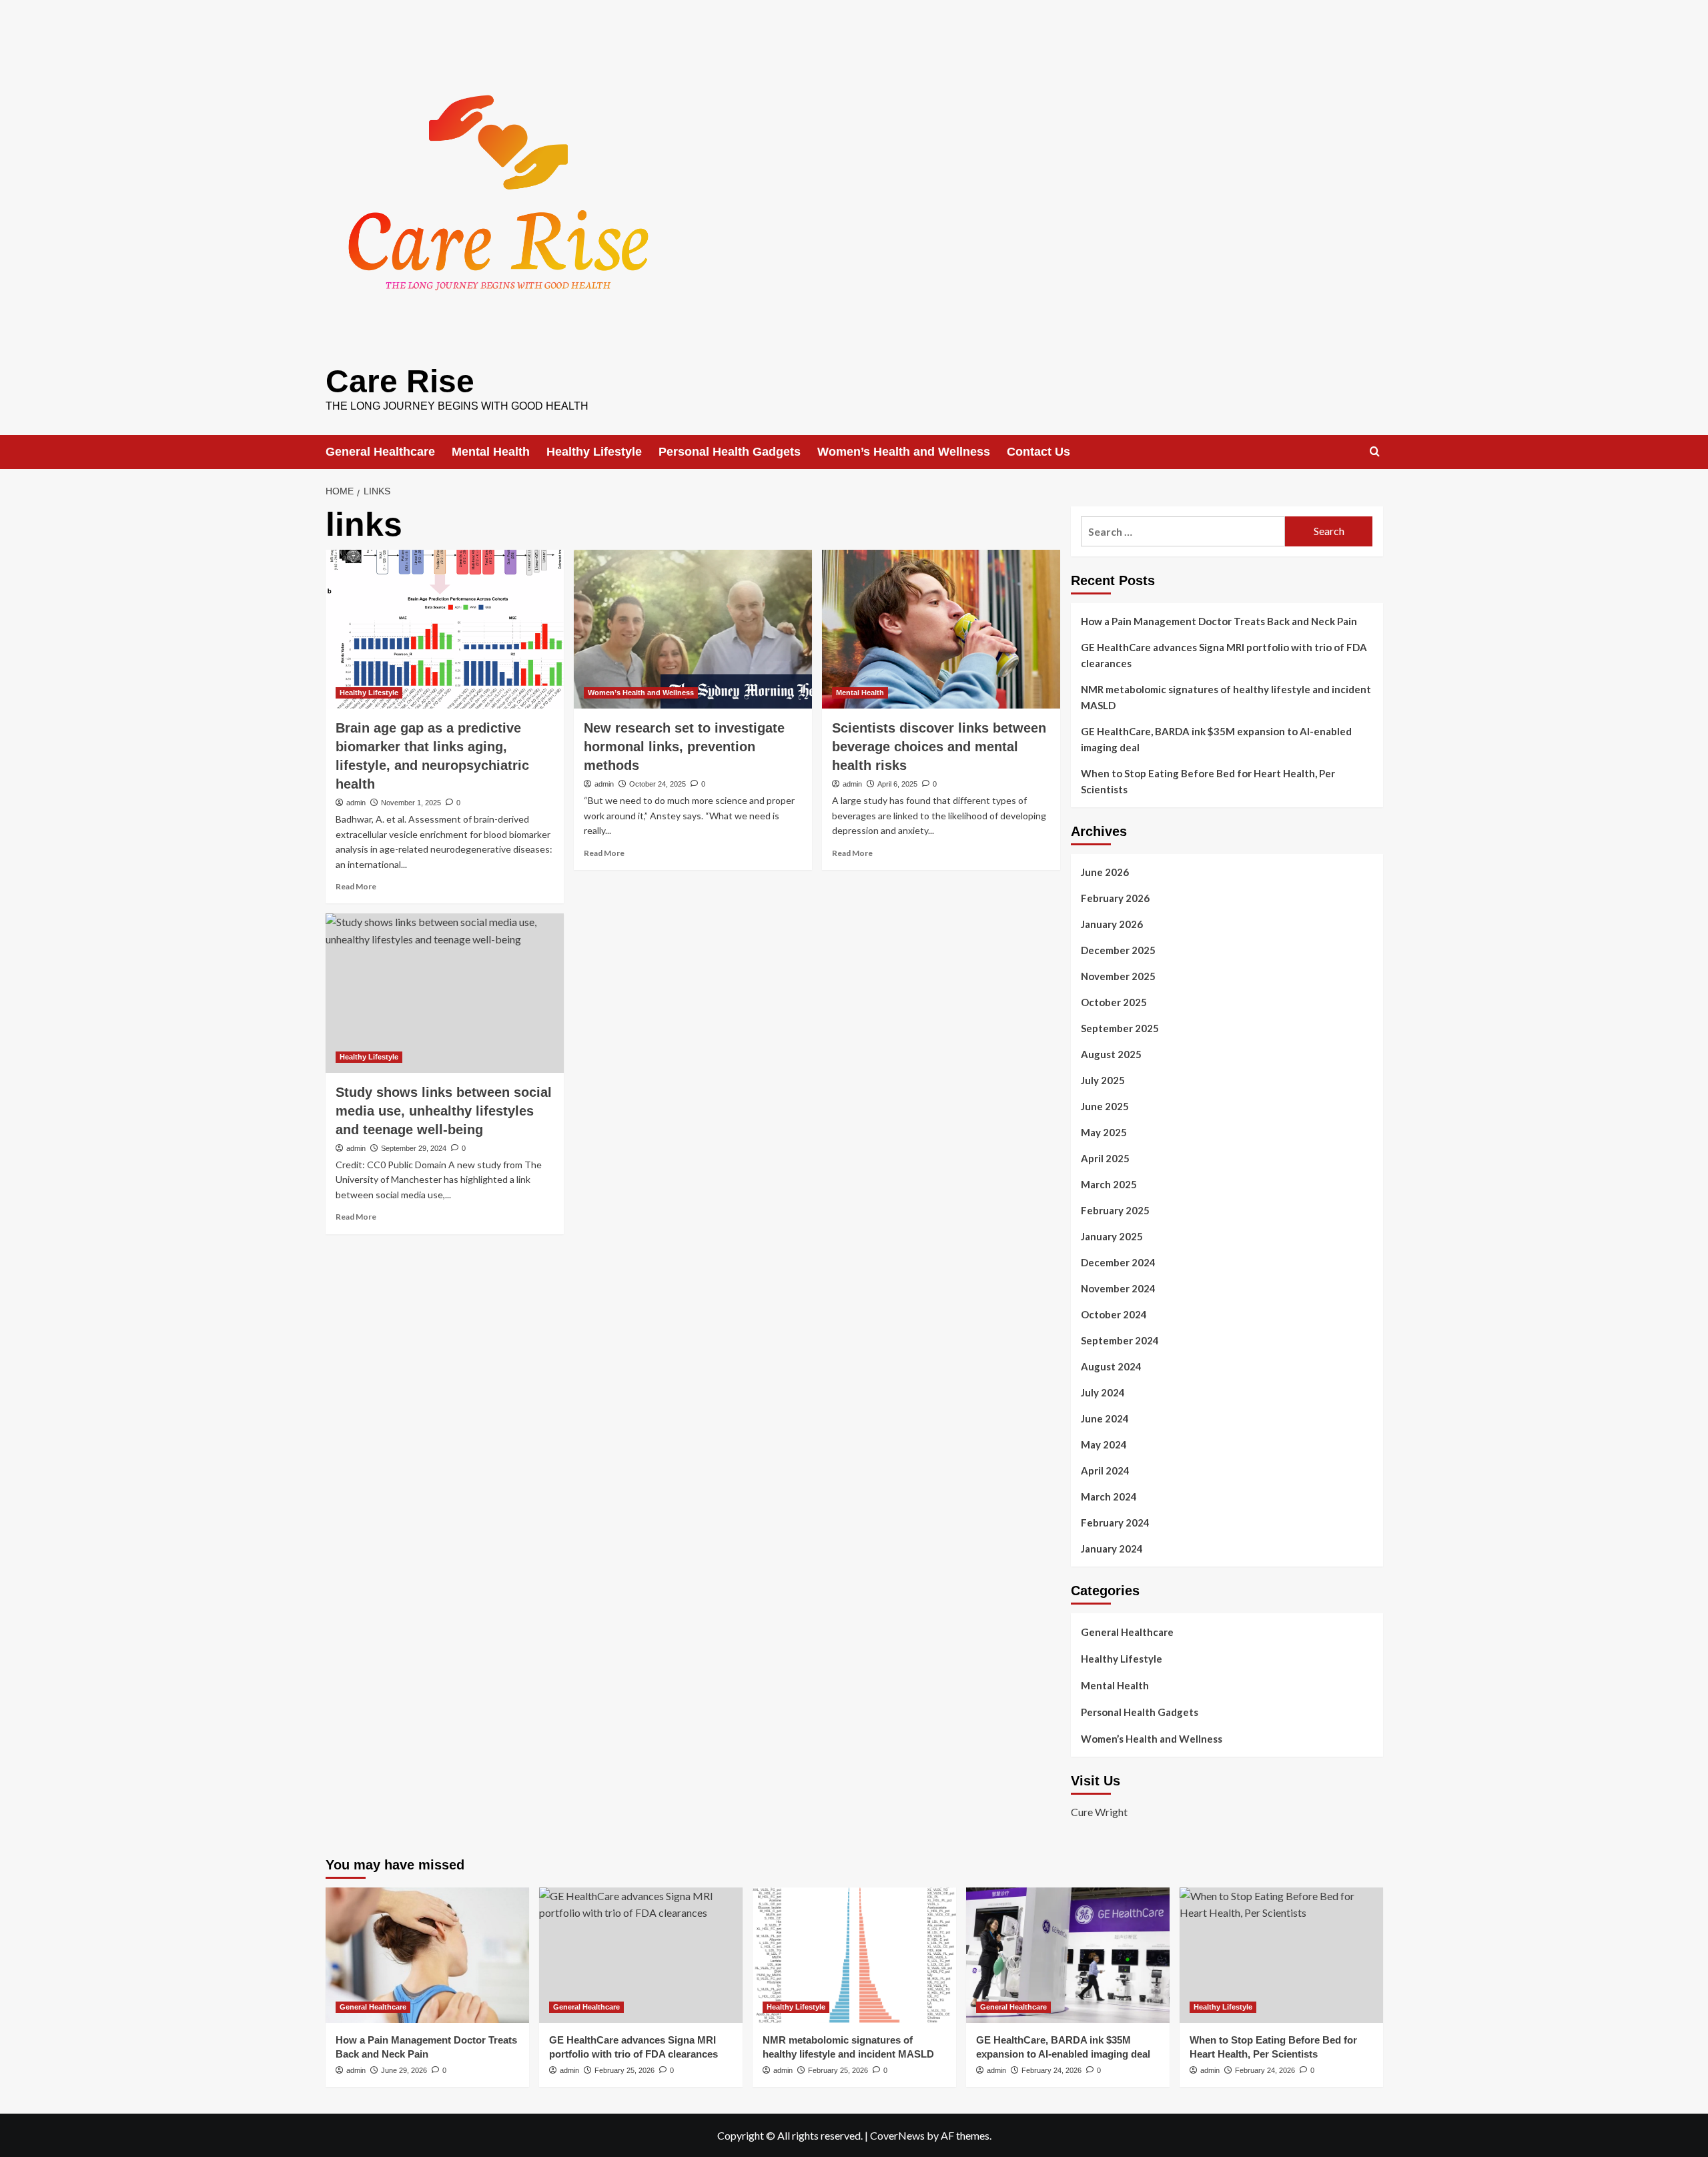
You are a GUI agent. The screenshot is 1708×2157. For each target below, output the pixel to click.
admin (356, 803)
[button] (1375, 451)
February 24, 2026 (1051, 2070)
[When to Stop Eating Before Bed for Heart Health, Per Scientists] (1281, 1955)
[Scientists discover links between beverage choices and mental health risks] (941, 629)
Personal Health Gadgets (730, 452)
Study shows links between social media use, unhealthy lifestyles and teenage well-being (444, 1111)
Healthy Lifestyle (594, 452)
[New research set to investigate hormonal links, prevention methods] (693, 629)
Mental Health (491, 452)
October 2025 (1114, 1002)
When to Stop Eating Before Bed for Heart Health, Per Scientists (1208, 781)
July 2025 (1103, 1080)
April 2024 (1105, 1470)
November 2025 (1118, 976)
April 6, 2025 (897, 784)
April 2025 (1105, 1158)
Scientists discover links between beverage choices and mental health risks (939, 747)
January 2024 (1112, 1549)
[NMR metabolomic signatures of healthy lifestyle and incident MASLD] (854, 1955)
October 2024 (1114, 1314)
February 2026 (1115, 898)
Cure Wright (1099, 1812)
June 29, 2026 (404, 2070)
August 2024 (1111, 1366)
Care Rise (400, 381)
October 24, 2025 (658, 784)
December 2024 (1118, 1262)
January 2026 (1112, 924)
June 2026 (1105, 872)
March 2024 (1109, 1496)
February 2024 (1115, 1523)
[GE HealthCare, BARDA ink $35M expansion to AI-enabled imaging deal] (1068, 1955)
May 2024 (1104, 1444)
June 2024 (1105, 1418)
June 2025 (1105, 1106)
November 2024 (1118, 1288)
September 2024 (1120, 1340)
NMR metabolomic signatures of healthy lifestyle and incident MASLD (1226, 697)
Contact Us (1038, 452)
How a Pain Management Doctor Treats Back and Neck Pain (1219, 621)
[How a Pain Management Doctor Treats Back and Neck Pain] (427, 1955)
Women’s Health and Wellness (904, 452)
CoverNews (897, 2135)
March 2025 (1109, 1184)
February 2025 (1115, 1210)
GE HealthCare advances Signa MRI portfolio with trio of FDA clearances (1224, 655)
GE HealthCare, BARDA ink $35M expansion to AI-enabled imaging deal (1216, 739)
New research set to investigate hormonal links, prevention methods (684, 747)
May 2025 (1104, 1132)
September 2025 (1120, 1028)
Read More (356, 886)
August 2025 (1111, 1054)
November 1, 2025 (411, 803)
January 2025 (1112, 1236)
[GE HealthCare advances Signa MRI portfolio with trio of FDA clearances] (641, 1955)
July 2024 (1103, 1392)
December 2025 (1118, 950)
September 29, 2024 (414, 1148)
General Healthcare (380, 452)
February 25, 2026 (624, 2070)
